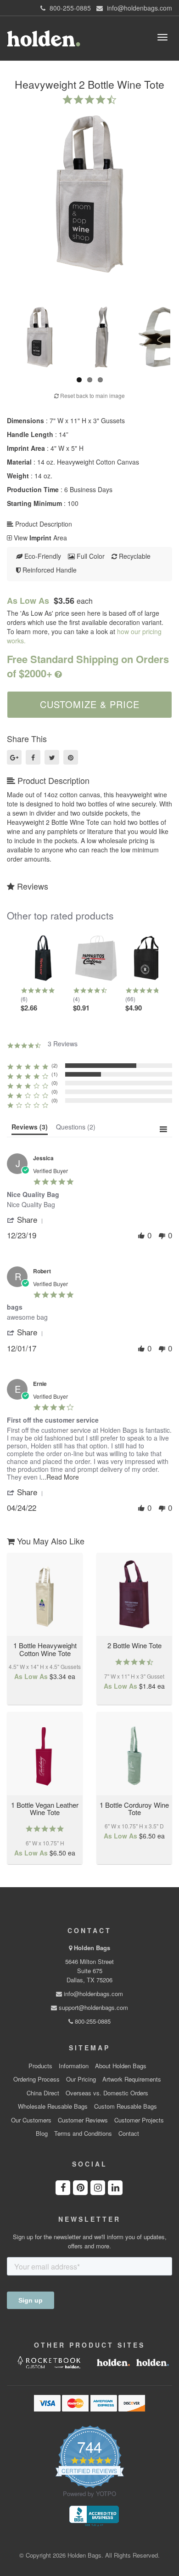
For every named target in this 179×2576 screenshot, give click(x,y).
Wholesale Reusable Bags (53, 2106)
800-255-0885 (92, 2021)
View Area (39, 538)
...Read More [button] (60, 1477)
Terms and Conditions (83, 2133)
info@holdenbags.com (92, 1994)
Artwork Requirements (132, 2079)
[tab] (30, 1129)
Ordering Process (36, 2079)
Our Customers (31, 2120)
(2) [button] (55, 1065)
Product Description (43, 524)
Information (74, 2066)
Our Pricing (81, 2079)
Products (40, 2066)
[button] (27, 1220)
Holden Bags (92, 1948)
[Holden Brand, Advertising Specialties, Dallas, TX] (94, 2515)
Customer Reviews (83, 2120)
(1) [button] (55, 1074)
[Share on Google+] (14, 757)
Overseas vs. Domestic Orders (107, 2093)
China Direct (43, 2093)
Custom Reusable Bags (126, 2106)
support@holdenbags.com (92, 2007)
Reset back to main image (92, 395)
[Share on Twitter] (52, 757)
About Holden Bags (121, 2066)
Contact (129, 2133)
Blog (42, 2133)
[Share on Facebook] (33, 757)
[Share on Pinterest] (71, 757)
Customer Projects (139, 2120)
